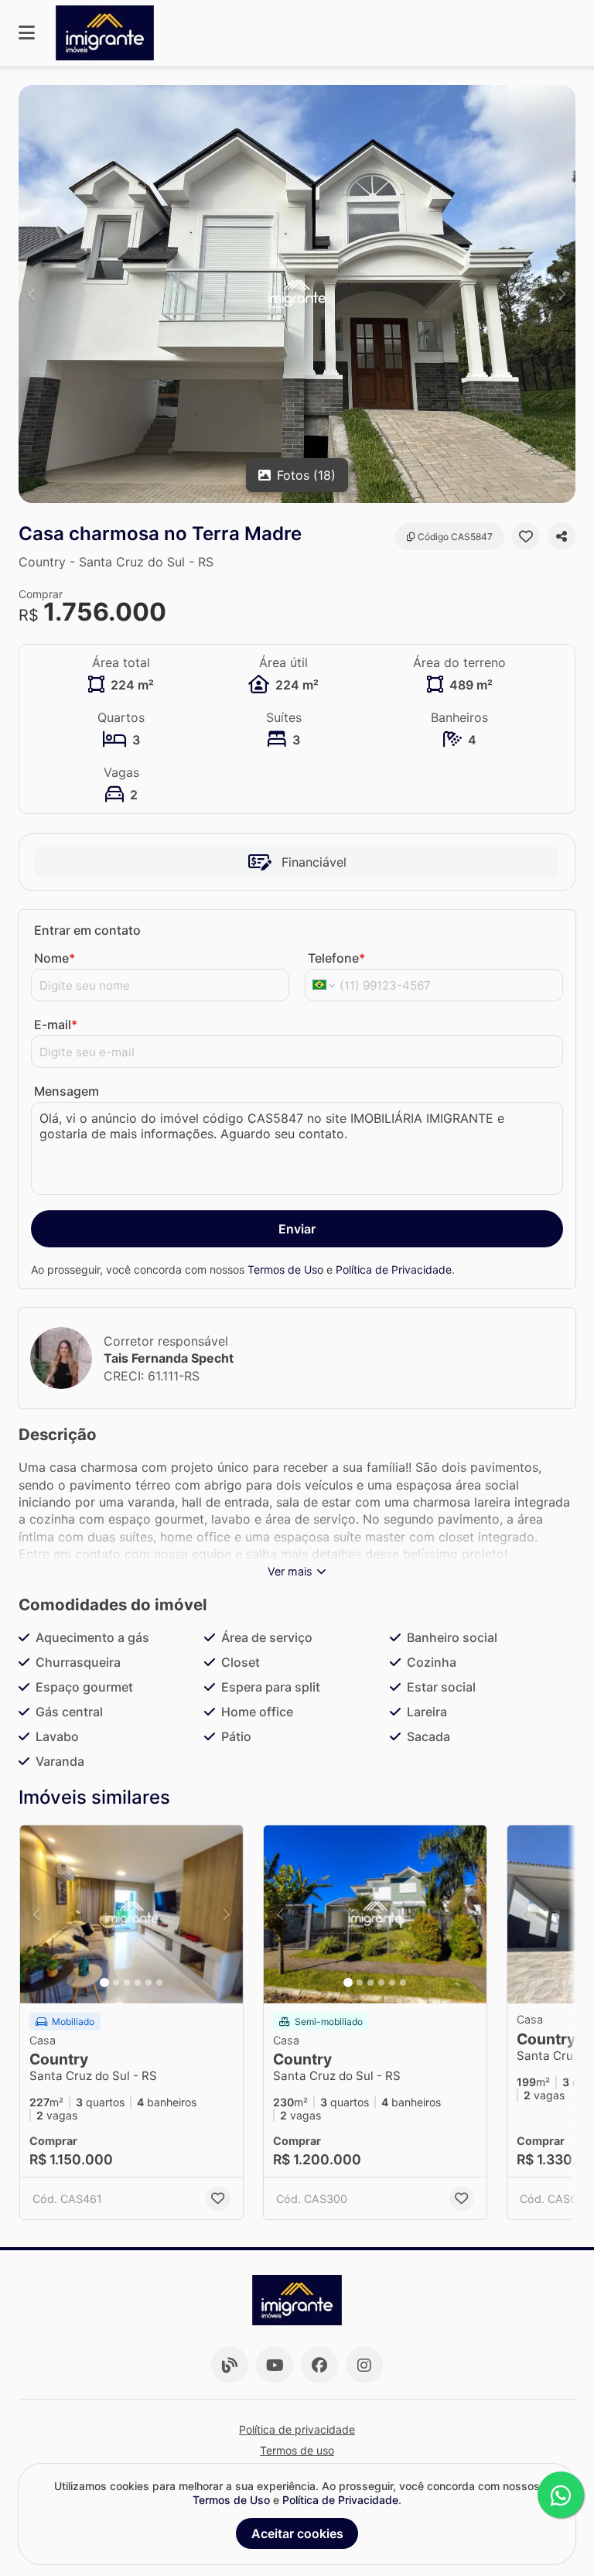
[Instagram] (364, 2365)
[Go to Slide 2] (116, 1982)
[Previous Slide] (32, 294)
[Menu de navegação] (27, 33)
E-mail (56, 1025)
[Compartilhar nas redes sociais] (562, 536)
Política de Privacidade (394, 1269)
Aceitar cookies (297, 2533)
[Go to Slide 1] (104, 1982)
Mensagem (67, 1091)
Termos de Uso (285, 1269)
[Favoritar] (526, 536)
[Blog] (230, 2365)
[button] (297, 294)
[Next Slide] (562, 294)
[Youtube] (275, 2365)
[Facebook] (319, 2365)
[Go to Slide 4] (138, 1982)
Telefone (336, 958)
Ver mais (290, 1571)
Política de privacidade (297, 2429)
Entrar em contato (87, 930)
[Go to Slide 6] (159, 1982)
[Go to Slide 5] (148, 1982)
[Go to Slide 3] (127, 1982)
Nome (55, 958)
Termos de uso (297, 2450)
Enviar (297, 1229)
